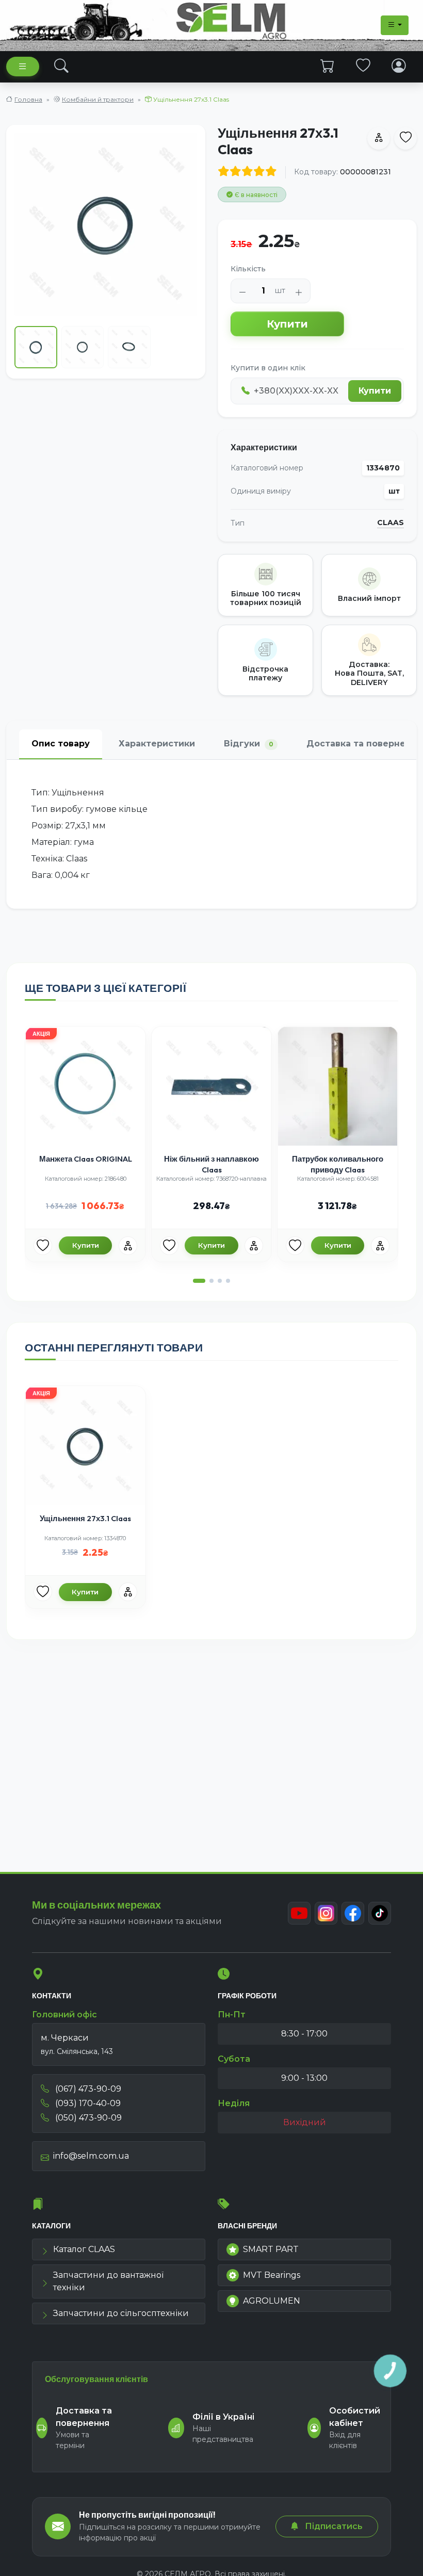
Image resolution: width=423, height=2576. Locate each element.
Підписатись (333, 2526)
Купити (287, 324)
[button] (199, 1281)
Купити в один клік (268, 368)
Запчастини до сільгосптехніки (121, 2313)
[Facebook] (353, 1913)
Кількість (248, 269)
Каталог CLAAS (84, 2249)
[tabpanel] (211, 834)
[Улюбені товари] (363, 66)
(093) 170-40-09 (87, 2103)
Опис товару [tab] (61, 744)
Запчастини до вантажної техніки (108, 2281)
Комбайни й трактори (98, 99)
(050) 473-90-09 (87, 2118)
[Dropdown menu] (395, 25)
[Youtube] (299, 1913)
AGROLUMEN (272, 2301)
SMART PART (271, 2249)
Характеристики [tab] (157, 744)
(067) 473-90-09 (87, 2089)
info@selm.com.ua (91, 2156)
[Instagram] (326, 1913)
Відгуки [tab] (249, 744)
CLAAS (391, 523)
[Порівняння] (128, 1246)
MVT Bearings (272, 2275)
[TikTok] (380, 1913)
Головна (28, 99)
